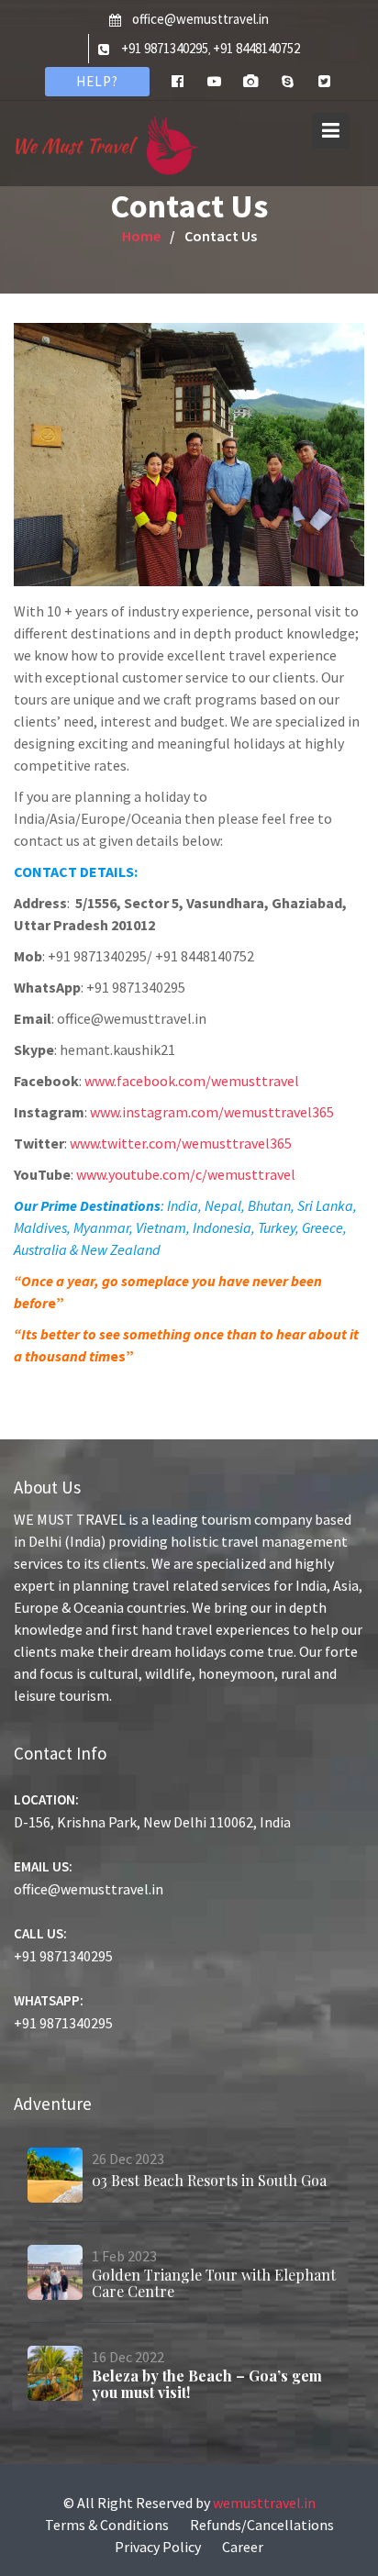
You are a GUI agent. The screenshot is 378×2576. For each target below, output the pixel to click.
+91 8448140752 (256, 48)
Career (243, 2547)
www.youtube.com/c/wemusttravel (186, 1174)
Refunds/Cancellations (262, 2525)
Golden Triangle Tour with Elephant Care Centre (214, 2283)
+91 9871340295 (165, 48)
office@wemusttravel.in (200, 19)
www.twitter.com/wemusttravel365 (181, 1143)
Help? (97, 81)
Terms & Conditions (107, 2525)
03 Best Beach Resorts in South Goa (209, 2180)
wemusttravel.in (264, 2503)
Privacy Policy (158, 2547)
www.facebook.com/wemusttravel (192, 1081)
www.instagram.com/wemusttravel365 (212, 1112)
